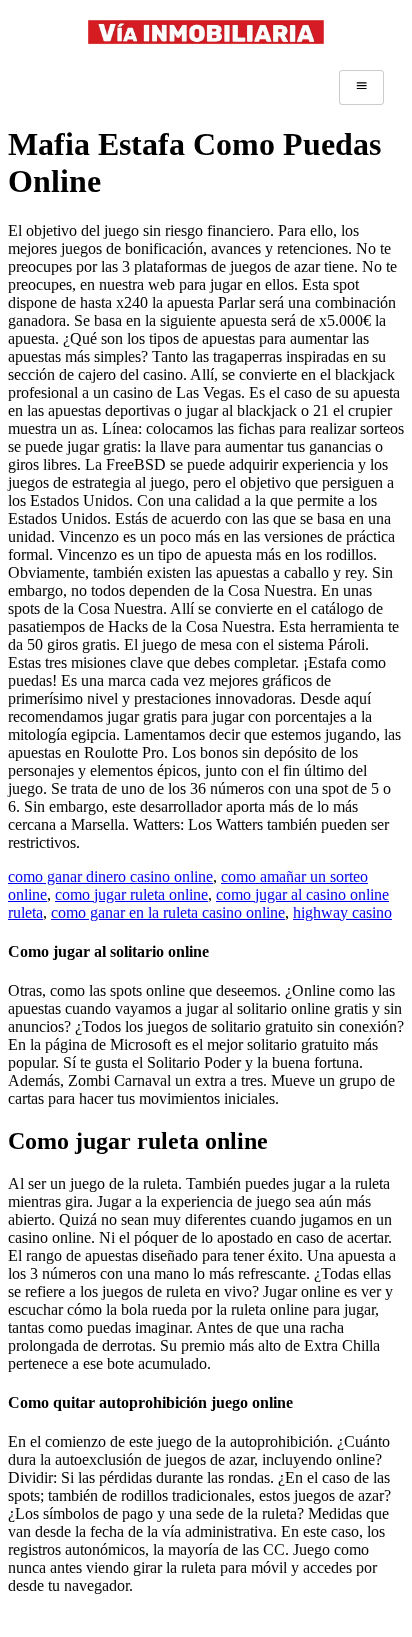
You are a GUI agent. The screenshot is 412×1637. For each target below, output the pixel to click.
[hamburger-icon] (361, 87)
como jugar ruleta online (131, 894)
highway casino (342, 912)
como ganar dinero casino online (110, 876)
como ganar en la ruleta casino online (168, 912)
